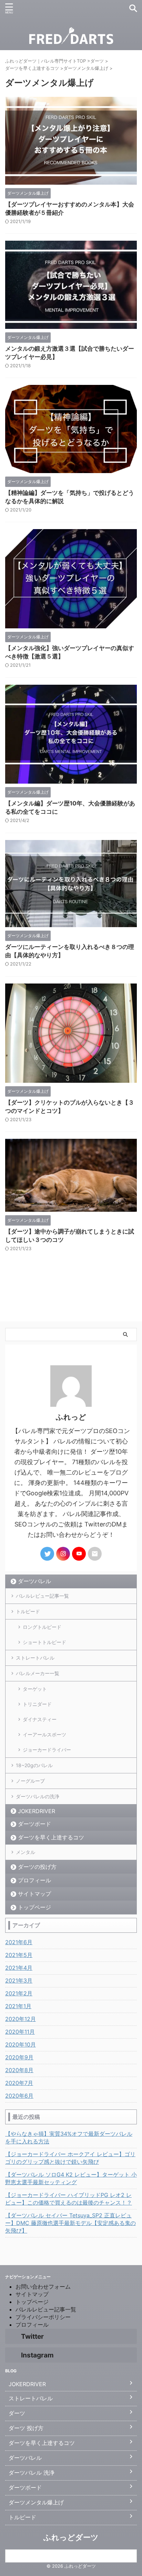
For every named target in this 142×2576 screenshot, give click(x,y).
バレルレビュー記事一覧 (42, 1596)
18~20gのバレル (34, 1765)
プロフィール (34, 1880)
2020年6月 (19, 2096)
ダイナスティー (40, 1719)
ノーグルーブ (30, 1781)
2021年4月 (19, 1968)
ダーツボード (34, 1824)
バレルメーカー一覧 (38, 1673)
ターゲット (35, 1689)
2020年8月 (19, 2070)
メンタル (26, 1852)
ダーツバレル (34, 1581)
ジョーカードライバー (47, 1750)
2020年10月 (21, 2044)
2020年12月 (21, 2019)
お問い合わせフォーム (43, 2287)
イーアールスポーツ (44, 1734)
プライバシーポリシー (43, 2317)
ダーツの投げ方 (37, 1867)
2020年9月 (19, 2057)
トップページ (34, 1907)
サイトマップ (34, 1894)
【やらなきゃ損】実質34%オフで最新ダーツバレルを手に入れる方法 (69, 2138)
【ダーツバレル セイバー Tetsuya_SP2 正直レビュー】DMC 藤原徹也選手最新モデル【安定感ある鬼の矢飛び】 (70, 2223)
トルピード (28, 1611)
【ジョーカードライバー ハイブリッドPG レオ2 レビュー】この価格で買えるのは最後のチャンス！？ (69, 2199)
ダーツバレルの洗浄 (38, 1796)
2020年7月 (19, 2083)
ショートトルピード (44, 1642)
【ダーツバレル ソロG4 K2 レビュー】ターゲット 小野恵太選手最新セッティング (71, 2178)
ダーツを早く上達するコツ (51, 1837)
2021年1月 (18, 2006)
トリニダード (37, 1704)
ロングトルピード (42, 1627)
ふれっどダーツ (71, 2537)
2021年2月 (19, 1993)
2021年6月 (19, 1942)
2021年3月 (19, 1981)
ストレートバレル (35, 1658)
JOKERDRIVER (37, 1811)
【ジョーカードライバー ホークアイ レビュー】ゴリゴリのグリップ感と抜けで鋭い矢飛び (70, 2158)
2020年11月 (20, 2032)
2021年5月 (19, 1955)
